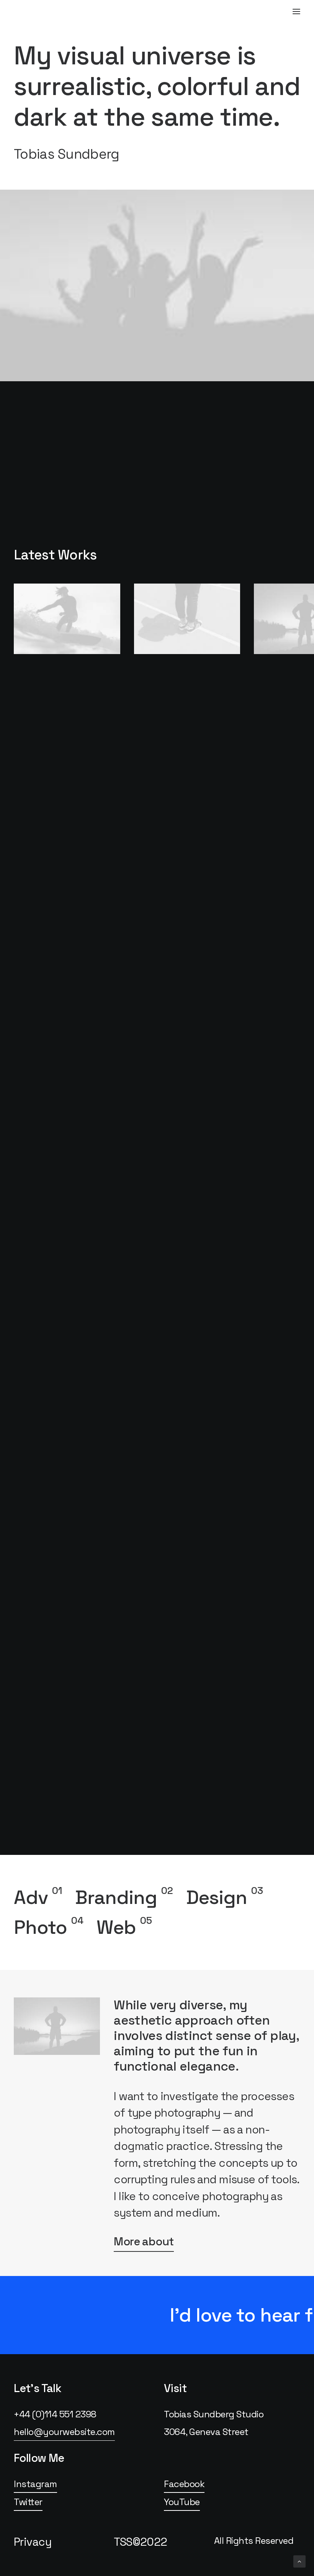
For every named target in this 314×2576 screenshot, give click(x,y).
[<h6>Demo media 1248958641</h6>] (67, 619)
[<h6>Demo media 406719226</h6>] (187, 619)
